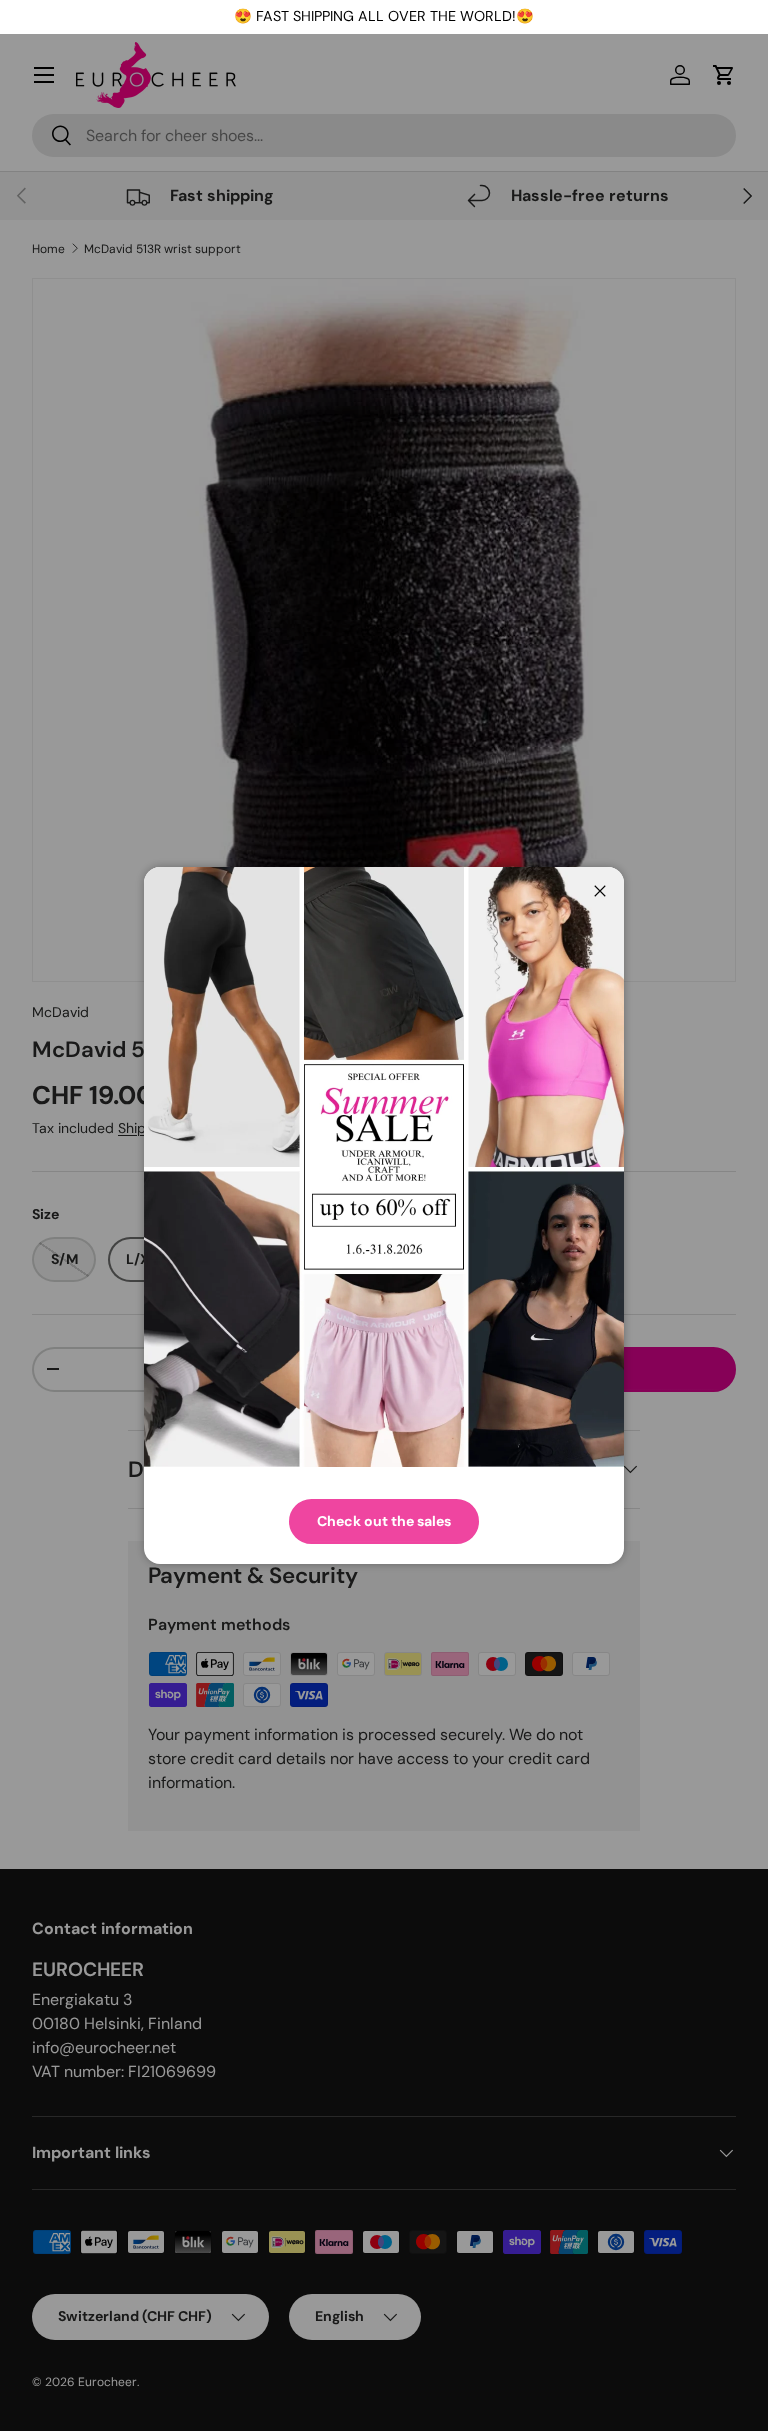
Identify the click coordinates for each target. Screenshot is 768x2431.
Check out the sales (384, 1521)
